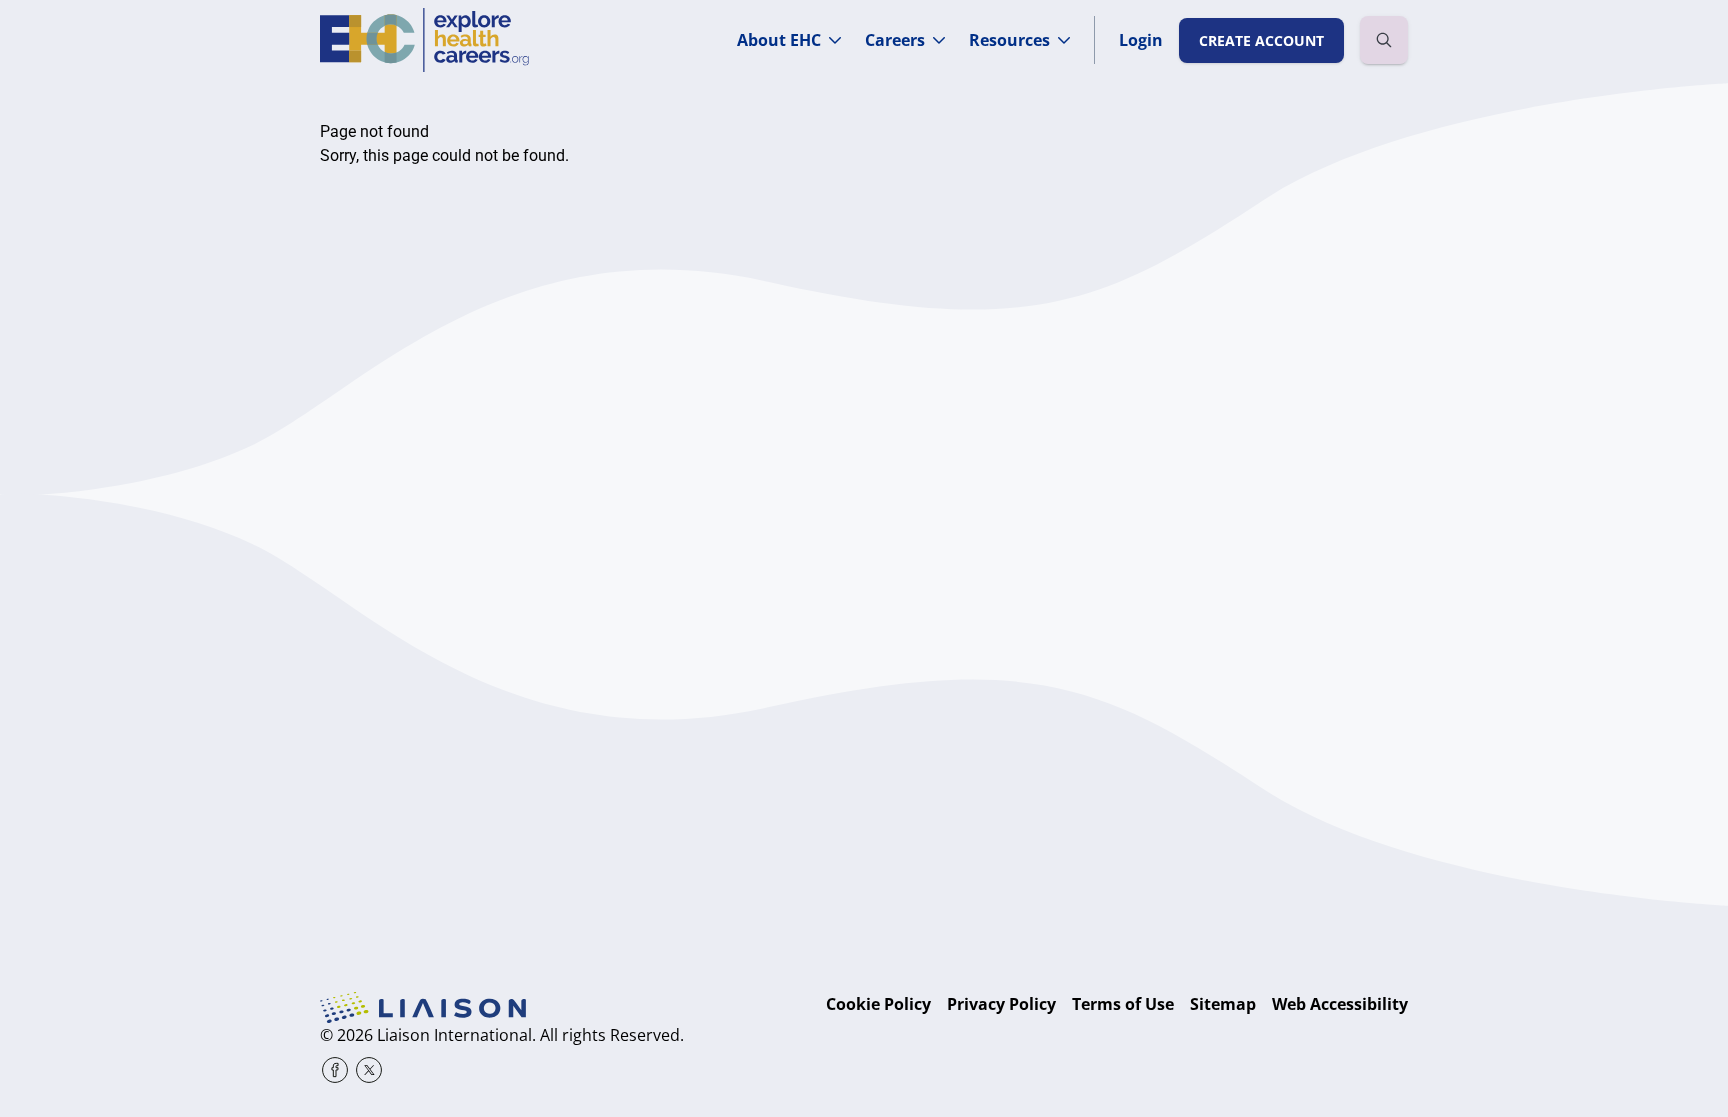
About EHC (779, 40)
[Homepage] (424, 40)
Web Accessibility (1340, 1004)
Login (1141, 40)
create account (1261, 40)
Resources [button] (1009, 40)
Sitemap (1223, 1004)
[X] (369, 1070)
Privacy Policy (1001, 1004)
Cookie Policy (878, 1004)
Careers (895, 40)
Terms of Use (1123, 1004)
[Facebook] (335, 1070)
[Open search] (1384, 40)
